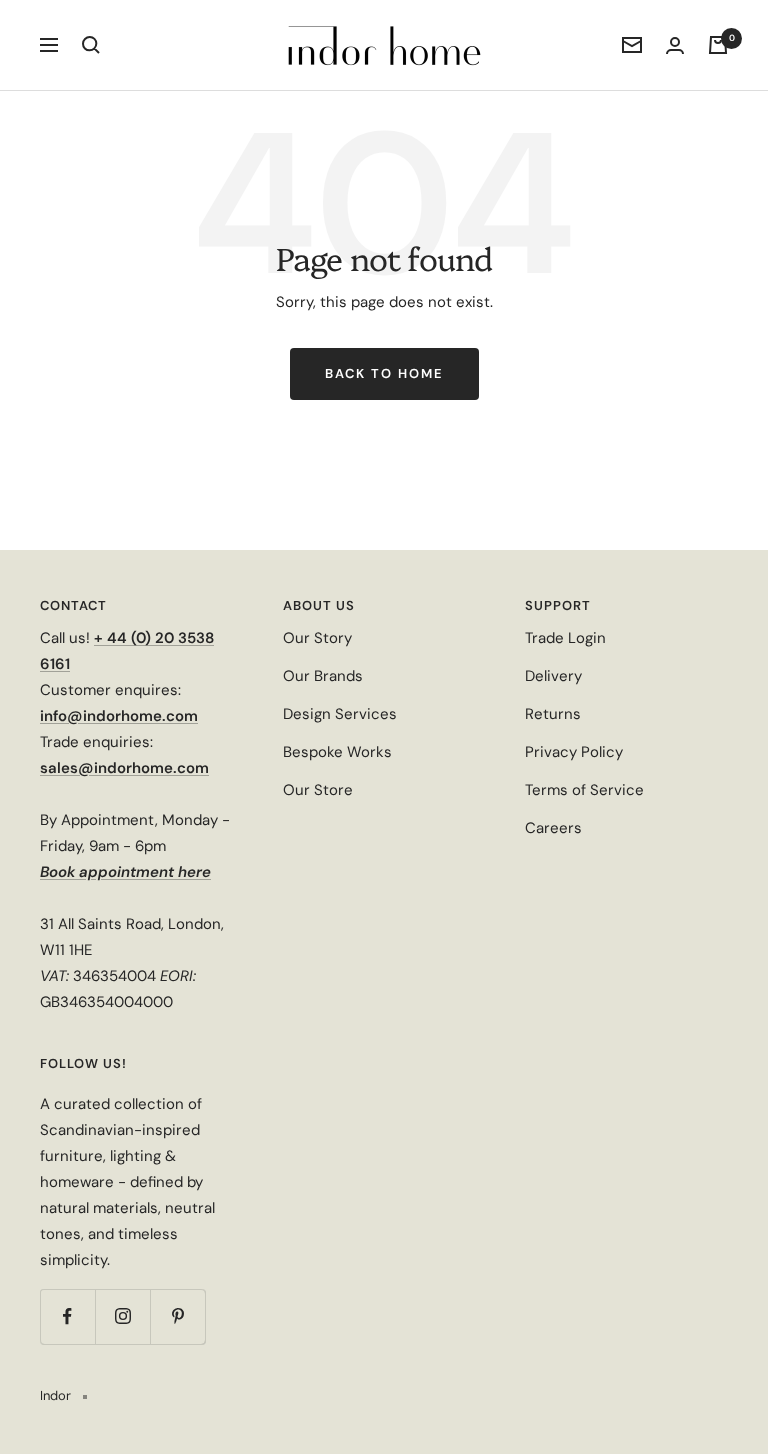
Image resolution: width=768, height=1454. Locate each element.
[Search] (91, 45)
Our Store (318, 790)
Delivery (553, 676)
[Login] (675, 45)
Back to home (384, 373)
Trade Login (565, 638)
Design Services (340, 714)
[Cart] (718, 45)
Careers (553, 828)
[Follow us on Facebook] (67, 1316)
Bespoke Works (337, 752)
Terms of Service (584, 790)
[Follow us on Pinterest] (177, 1316)
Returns (553, 714)
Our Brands (323, 676)
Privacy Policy (574, 752)
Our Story (317, 638)
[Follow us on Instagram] (122, 1316)
